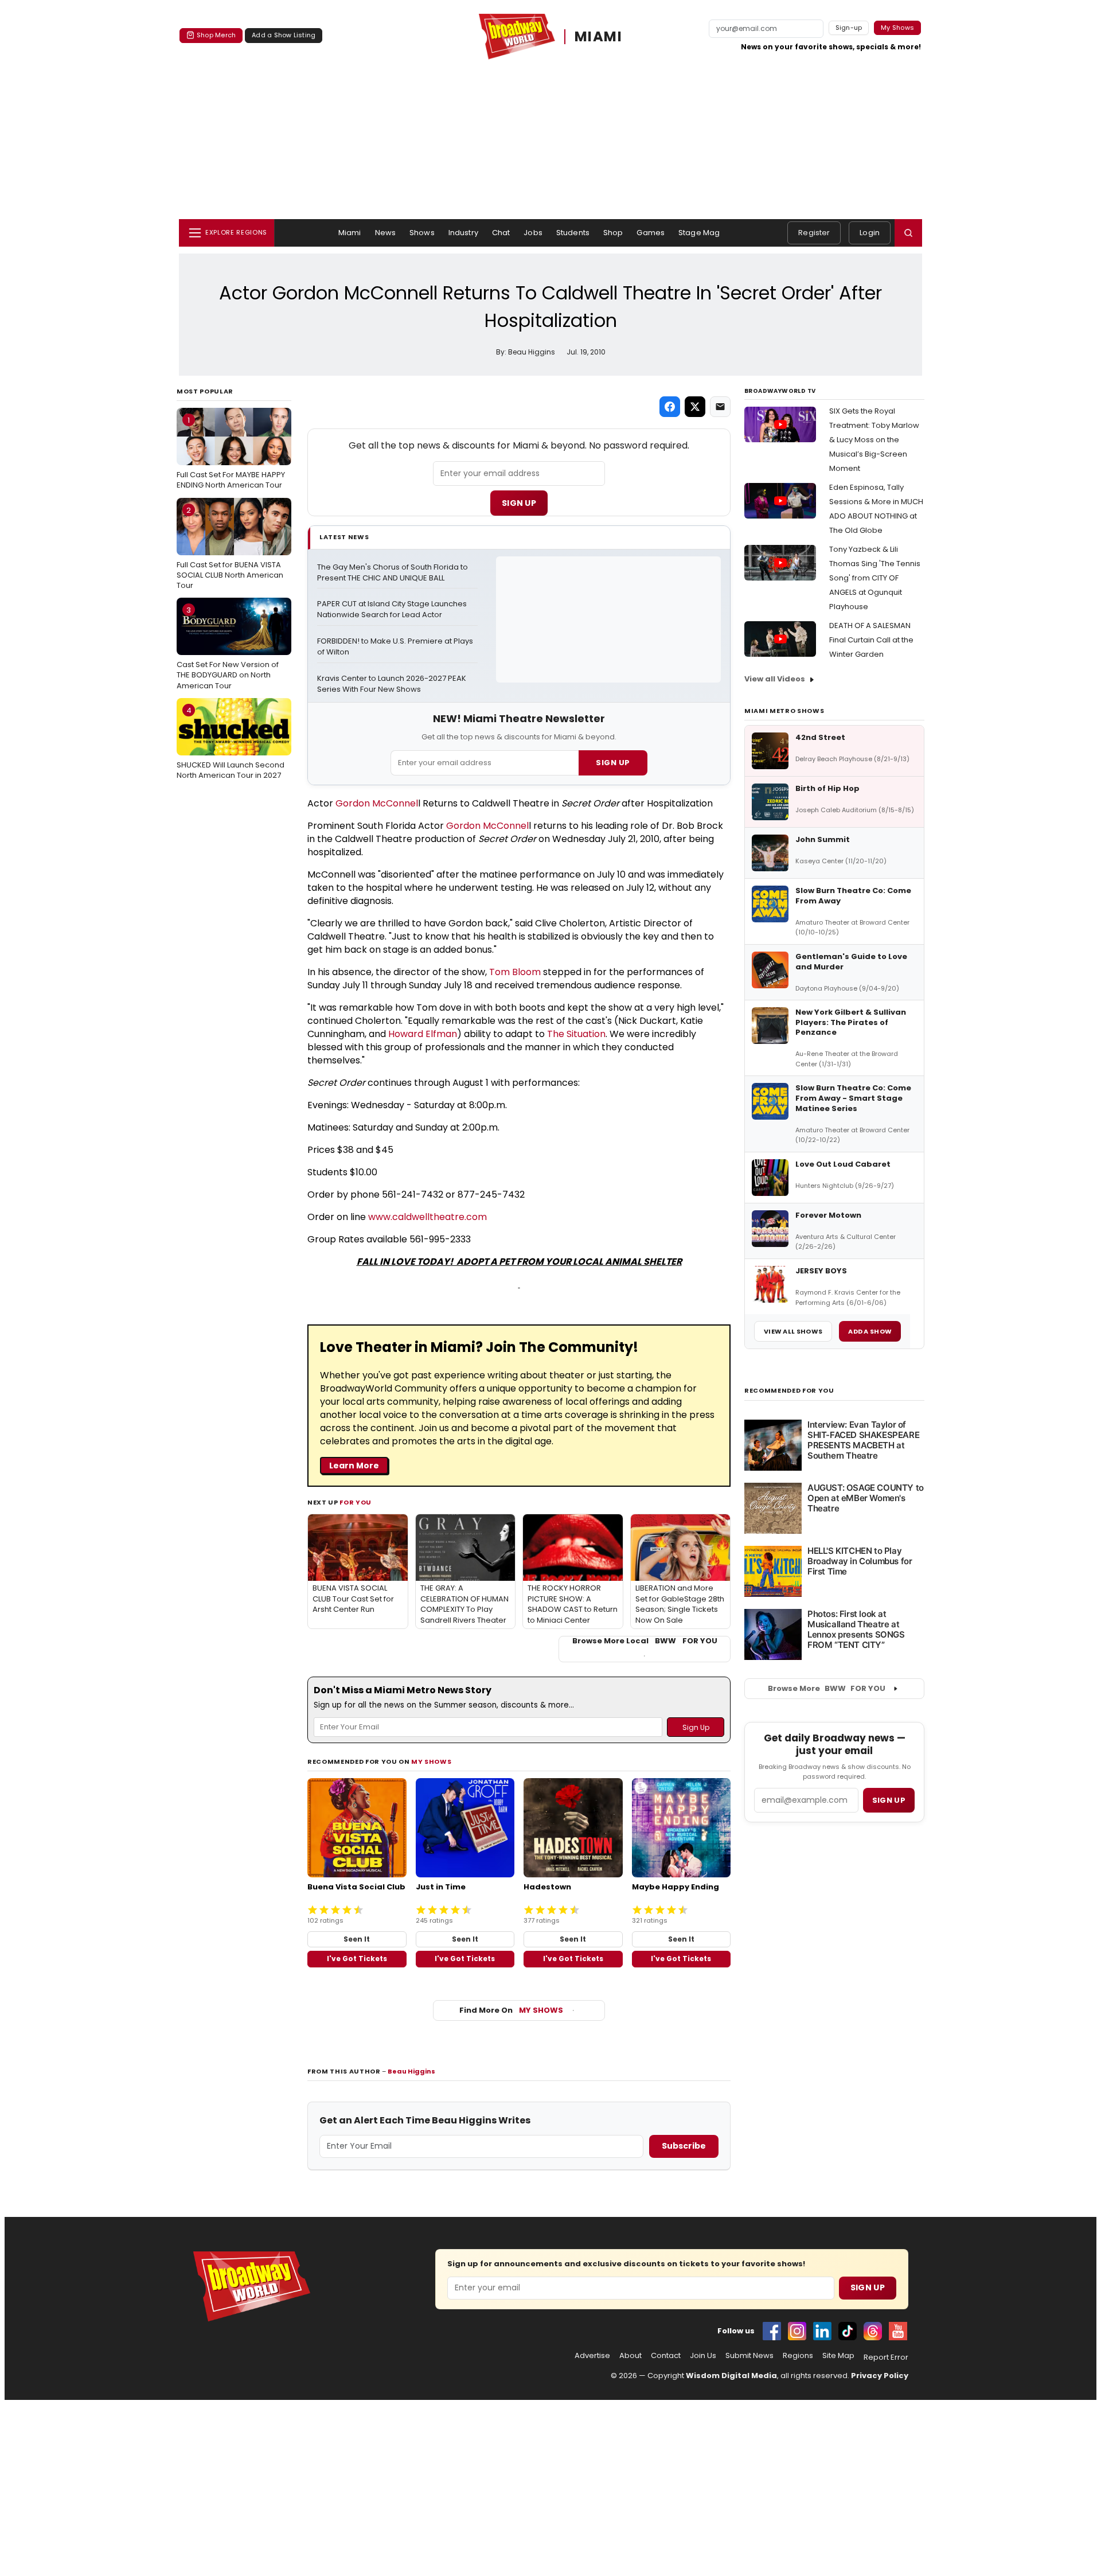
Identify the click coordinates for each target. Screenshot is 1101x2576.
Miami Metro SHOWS (784, 711)
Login (870, 233)
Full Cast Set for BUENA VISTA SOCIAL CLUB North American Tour (230, 548)
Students (573, 233)
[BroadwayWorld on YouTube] (898, 2331)
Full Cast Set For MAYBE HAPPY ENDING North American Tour (231, 453)
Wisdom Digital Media (731, 2376)
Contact (666, 2356)
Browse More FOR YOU (827, 1688)
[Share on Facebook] (670, 407)
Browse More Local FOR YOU (645, 1641)
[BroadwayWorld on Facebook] (772, 2331)
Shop (613, 233)
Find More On (511, 2010)
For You (356, 1502)
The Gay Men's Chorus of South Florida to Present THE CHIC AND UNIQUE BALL (393, 573)
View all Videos (775, 679)
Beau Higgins (411, 2071)
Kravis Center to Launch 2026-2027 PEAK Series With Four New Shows (393, 684)
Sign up (889, 1800)
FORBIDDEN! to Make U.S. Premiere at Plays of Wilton (396, 647)
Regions (798, 2356)
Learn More (354, 1466)
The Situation (576, 1034)
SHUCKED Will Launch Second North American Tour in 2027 (231, 743)
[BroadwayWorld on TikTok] (848, 2331)
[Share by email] (720, 407)
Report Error (886, 2357)
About (630, 2356)
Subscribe (684, 2146)
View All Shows (793, 1331)
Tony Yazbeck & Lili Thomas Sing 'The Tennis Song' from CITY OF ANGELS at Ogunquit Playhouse (875, 578)
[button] (908, 233)
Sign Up (519, 503)
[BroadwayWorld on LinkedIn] (822, 2331)
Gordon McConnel (377, 803)
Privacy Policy (880, 2376)
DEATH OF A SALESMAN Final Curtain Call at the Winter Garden (871, 640)
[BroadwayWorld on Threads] (873, 2331)
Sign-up (849, 28)
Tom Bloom (515, 972)
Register (814, 233)
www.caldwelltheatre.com (427, 1217)
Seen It (357, 1939)
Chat (501, 233)
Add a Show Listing (284, 35)
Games (651, 233)
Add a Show (870, 1331)
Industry (463, 233)
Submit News (749, 2356)
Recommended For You (789, 1391)
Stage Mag (699, 233)
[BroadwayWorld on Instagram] (797, 2331)
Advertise (592, 2356)
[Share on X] (695, 407)
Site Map (838, 2356)
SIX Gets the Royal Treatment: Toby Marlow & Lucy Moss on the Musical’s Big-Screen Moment (874, 440)
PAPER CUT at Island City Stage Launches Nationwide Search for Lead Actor (393, 609)
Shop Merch (216, 35)
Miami (350, 233)
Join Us (703, 2356)
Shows (422, 233)
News (386, 233)
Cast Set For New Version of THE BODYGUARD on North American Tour (228, 648)
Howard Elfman (423, 1034)
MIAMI (598, 36)
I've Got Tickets (357, 1959)
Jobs (533, 233)
